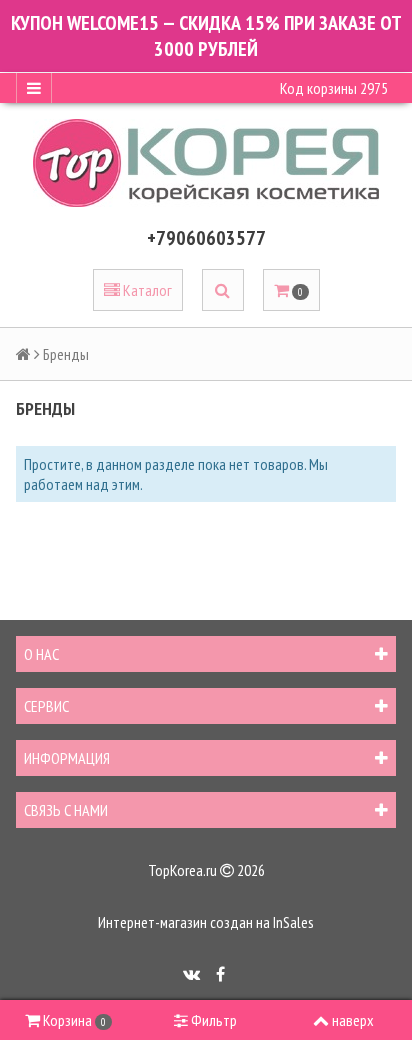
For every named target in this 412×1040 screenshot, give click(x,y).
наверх (353, 1020)
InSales (293, 922)
